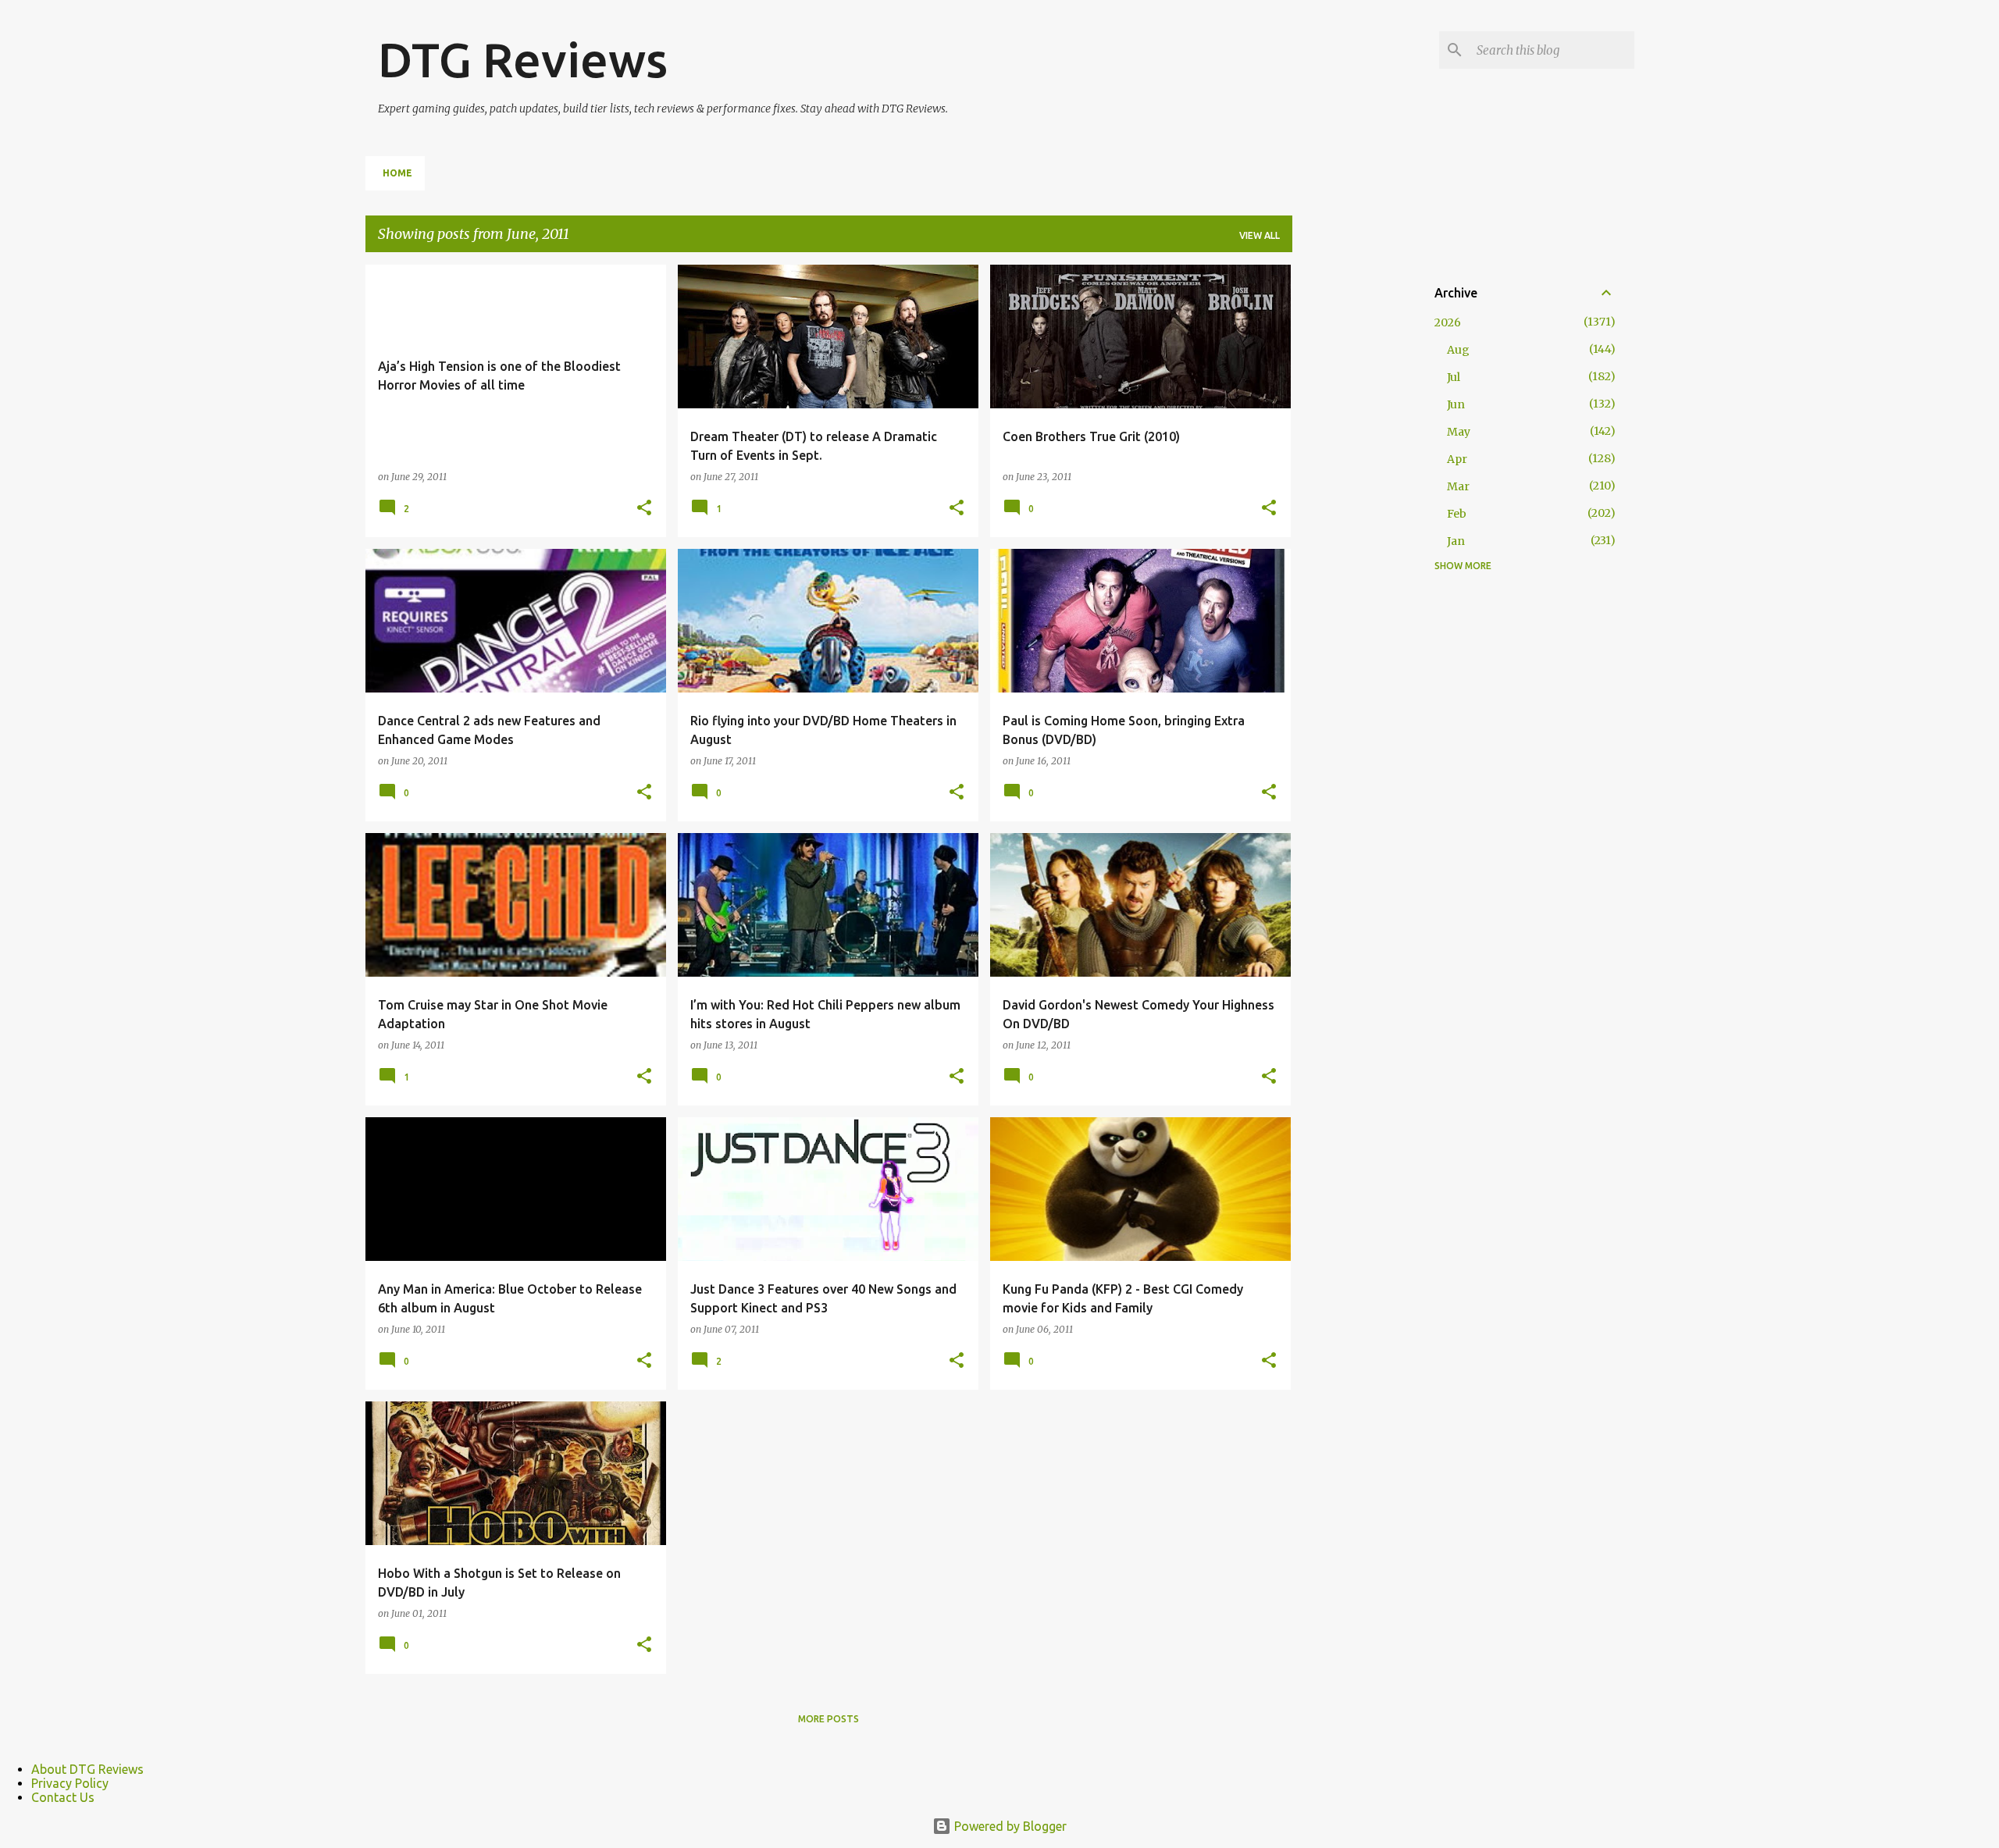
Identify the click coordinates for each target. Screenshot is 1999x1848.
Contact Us (63, 1797)
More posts (828, 1719)
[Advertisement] (1354, 499)
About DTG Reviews (87, 1769)
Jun (1456, 404)
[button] (644, 508)
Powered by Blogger (1009, 1826)
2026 (1448, 322)
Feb (1457, 514)
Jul (1454, 377)
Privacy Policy (70, 1783)
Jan (1456, 541)
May (1459, 432)
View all (1260, 235)
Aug (1458, 350)
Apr (1457, 459)
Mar (1458, 486)
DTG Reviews (523, 59)
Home (397, 173)
